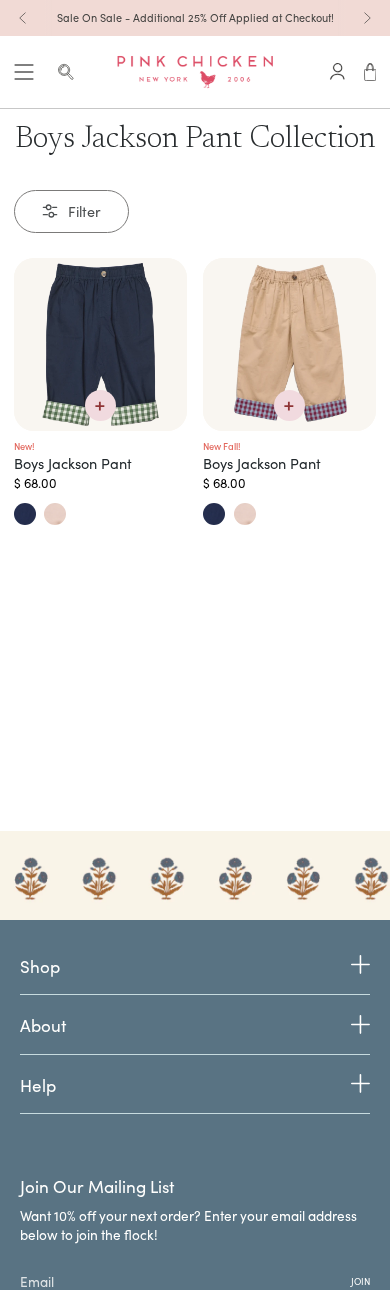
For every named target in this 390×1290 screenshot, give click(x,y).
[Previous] (23, 18)
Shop (40, 967)
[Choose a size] (100, 405)
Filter (84, 211)
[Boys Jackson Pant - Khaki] (289, 344)
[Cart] (370, 72)
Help (38, 1085)
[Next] (367, 18)
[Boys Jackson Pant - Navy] (100, 344)
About (43, 1025)
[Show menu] (24, 72)
